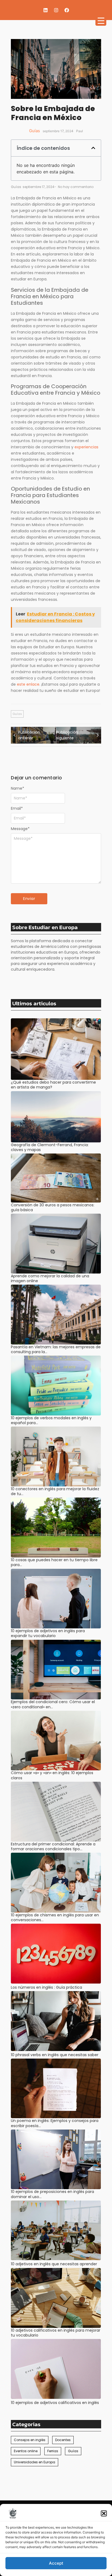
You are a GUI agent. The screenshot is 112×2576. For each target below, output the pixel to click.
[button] (104, 2513)
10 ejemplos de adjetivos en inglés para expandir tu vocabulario (48, 1633)
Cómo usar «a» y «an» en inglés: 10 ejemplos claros (52, 1775)
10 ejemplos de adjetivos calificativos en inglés (55, 2403)
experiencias (86, 447)
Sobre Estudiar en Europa (45, 927)
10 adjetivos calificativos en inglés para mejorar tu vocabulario (56, 2333)
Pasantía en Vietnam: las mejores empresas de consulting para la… (56, 1349)
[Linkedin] (45, 10)
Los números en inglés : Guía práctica (46, 1987)
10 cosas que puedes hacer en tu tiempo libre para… (54, 1562)
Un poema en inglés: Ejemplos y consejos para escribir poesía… (55, 2123)
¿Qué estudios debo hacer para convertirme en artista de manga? (53, 1085)
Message (20, 829)
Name (18, 788)
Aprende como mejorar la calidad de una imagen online (50, 1278)
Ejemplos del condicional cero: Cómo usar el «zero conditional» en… (53, 1704)
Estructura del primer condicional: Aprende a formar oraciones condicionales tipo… (53, 1846)
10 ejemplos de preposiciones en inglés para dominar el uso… (52, 2194)
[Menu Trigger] (101, 20)
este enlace (28, 684)
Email (17, 808)
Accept (56, 2563)
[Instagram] (56, 10)
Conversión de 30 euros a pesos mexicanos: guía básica (53, 1207)
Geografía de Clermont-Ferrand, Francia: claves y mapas (50, 1147)
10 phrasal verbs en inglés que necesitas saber (55, 2055)
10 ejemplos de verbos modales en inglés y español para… (51, 1420)
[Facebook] (67, 10)
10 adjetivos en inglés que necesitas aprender (54, 2264)
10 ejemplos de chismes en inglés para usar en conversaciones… (55, 1917)
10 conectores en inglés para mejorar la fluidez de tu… (55, 1491)
